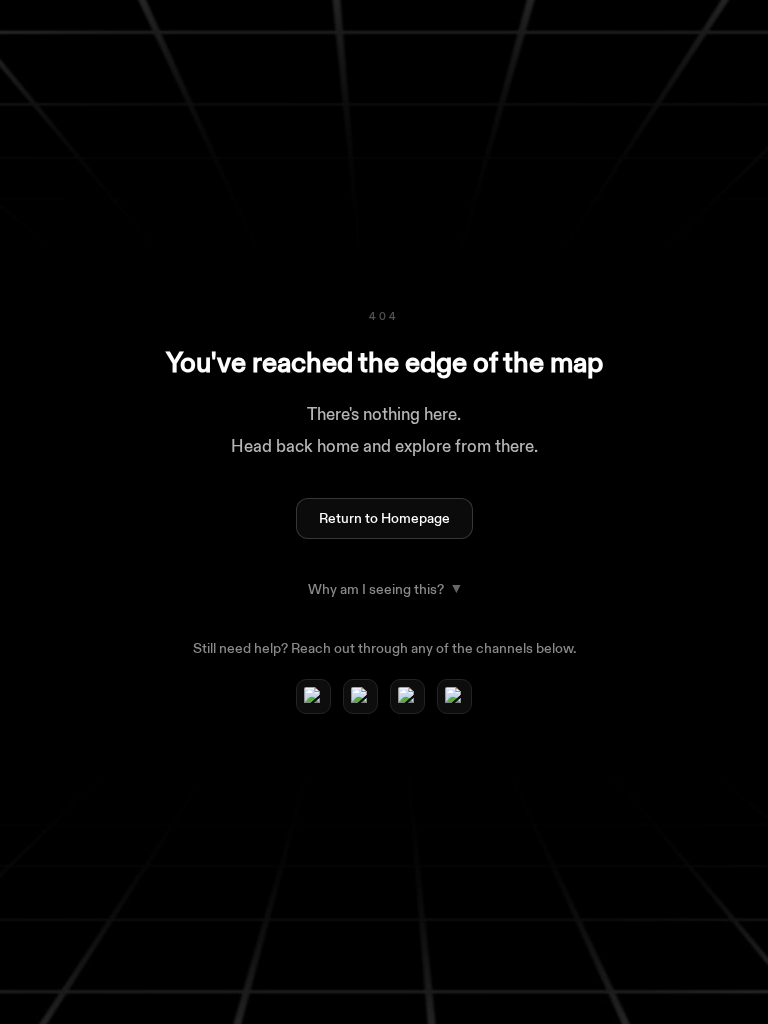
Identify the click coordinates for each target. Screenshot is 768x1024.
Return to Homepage (384, 518)
